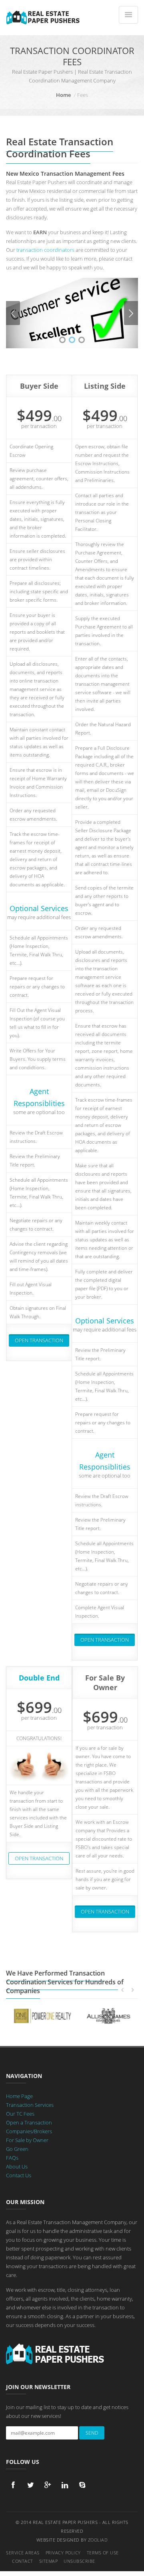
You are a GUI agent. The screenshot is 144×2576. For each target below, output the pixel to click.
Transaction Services (30, 2105)
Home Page (19, 2096)
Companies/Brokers (29, 2131)
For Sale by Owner (27, 2140)
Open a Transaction (29, 2122)
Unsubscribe (79, 2561)
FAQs (12, 2158)
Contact (23, 2561)
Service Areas (23, 2553)
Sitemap (49, 2561)
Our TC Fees (20, 2114)
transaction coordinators (45, 250)
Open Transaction (39, 1340)
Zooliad (98, 2540)
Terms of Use (103, 2553)
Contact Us (19, 2175)
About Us (17, 2166)
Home (63, 95)
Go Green (17, 2149)
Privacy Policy (63, 2553)
